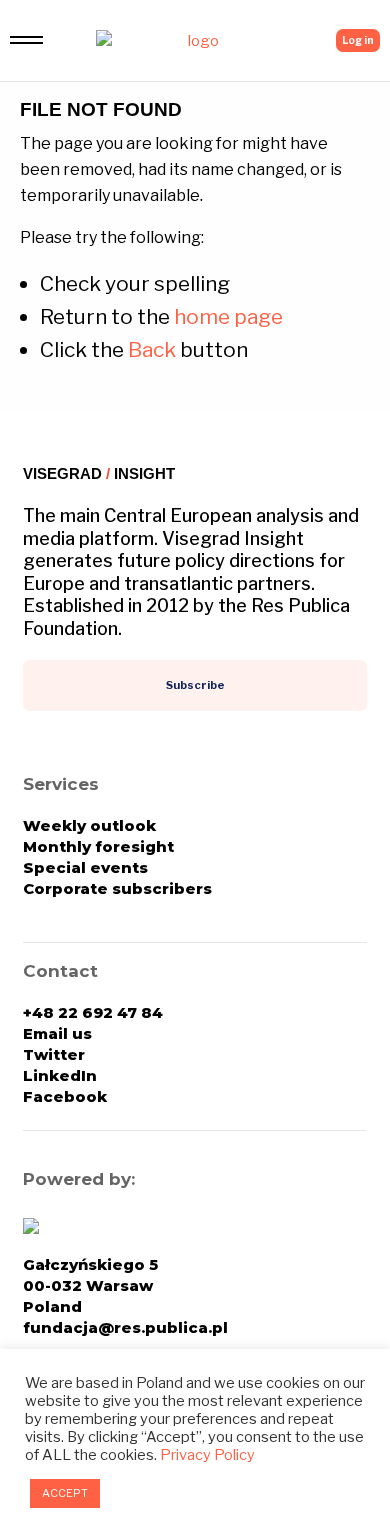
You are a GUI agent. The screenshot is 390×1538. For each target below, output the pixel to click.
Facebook (65, 1096)
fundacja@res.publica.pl (125, 1327)
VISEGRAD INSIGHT (99, 473)
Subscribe (195, 685)
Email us (57, 1033)
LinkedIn (60, 1075)
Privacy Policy (207, 1455)
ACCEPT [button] (65, 1493)
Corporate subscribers (117, 888)
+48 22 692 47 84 (93, 1012)
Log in (358, 40)
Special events (85, 867)
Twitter (54, 1054)
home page (228, 316)
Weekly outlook (89, 825)
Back (152, 349)
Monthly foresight (98, 846)
